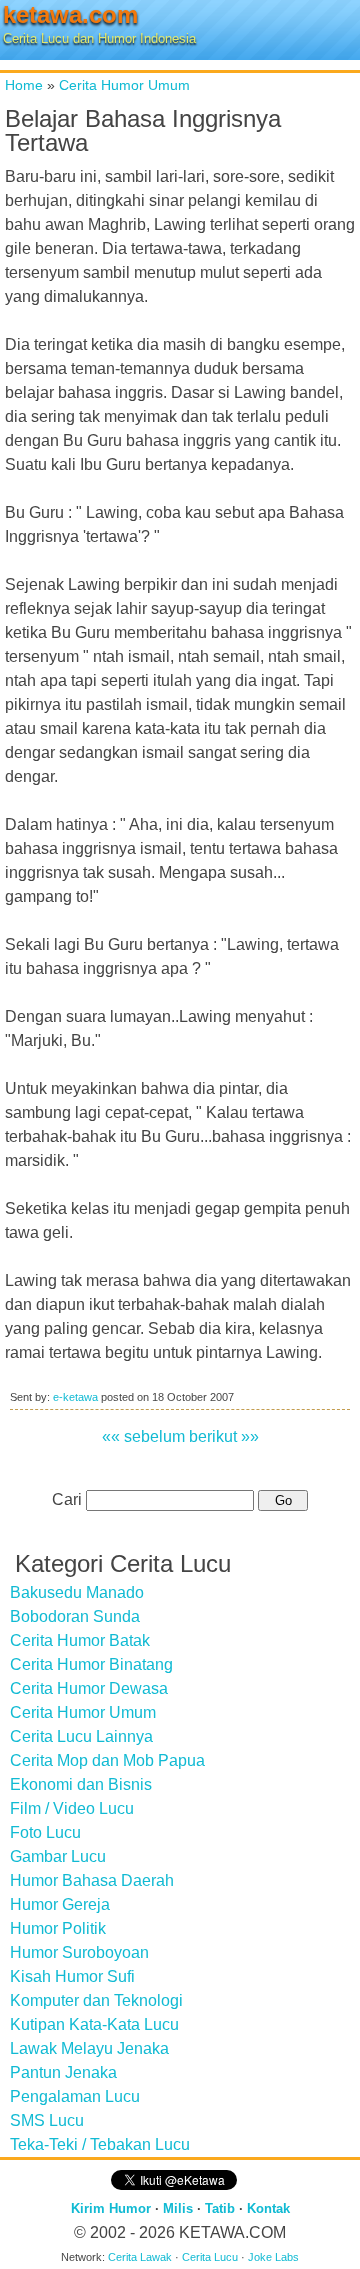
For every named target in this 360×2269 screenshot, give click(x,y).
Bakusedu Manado (77, 1592)
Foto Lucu (45, 1832)
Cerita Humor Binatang (91, 1664)
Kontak (268, 2208)
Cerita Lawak (140, 2257)
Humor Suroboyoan (79, 1952)
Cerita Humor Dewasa (89, 1688)
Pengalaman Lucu (75, 2096)
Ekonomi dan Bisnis (81, 1784)
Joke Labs (273, 2257)
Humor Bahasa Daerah (92, 1880)
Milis (178, 2208)
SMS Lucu (47, 2120)
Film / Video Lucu (72, 1808)
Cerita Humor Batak (80, 1640)
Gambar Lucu (58, 1856)
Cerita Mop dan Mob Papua (107, 1760)
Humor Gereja (60, 1904)
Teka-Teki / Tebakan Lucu (100, 2144)
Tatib (220, 2208)
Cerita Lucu (210, 2257)
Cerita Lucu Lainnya (81, 1736)
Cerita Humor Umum (124, 85)
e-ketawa (75, 1397)
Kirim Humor (111, 2208)
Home (24, 85)
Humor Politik (58, 1928)
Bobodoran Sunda (75, 1616)
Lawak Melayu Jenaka (89, 2048)
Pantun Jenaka (63, 2072)
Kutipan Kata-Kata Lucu (94, 2024)
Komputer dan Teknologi (96, 2000)
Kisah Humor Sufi (72, 1976)
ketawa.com (70, 14)
